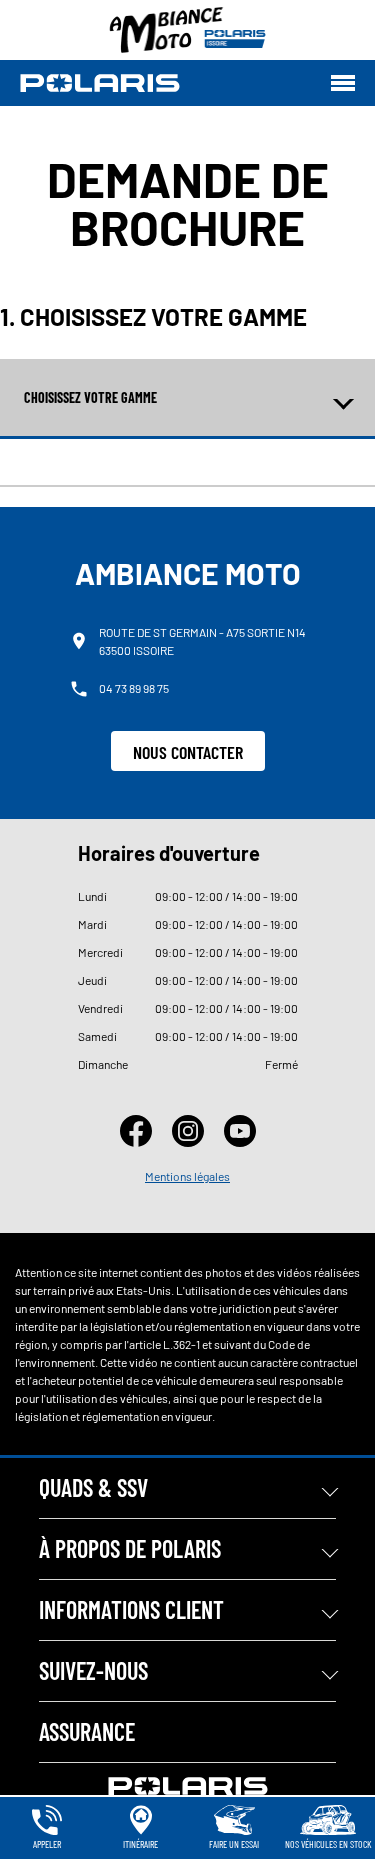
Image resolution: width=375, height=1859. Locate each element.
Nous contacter (188, 752)
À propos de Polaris (130, 1548)
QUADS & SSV (93, 1487)
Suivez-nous (93, 1670)
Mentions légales (187, 1176)
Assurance (87, 1731)
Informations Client (131, 1609)
